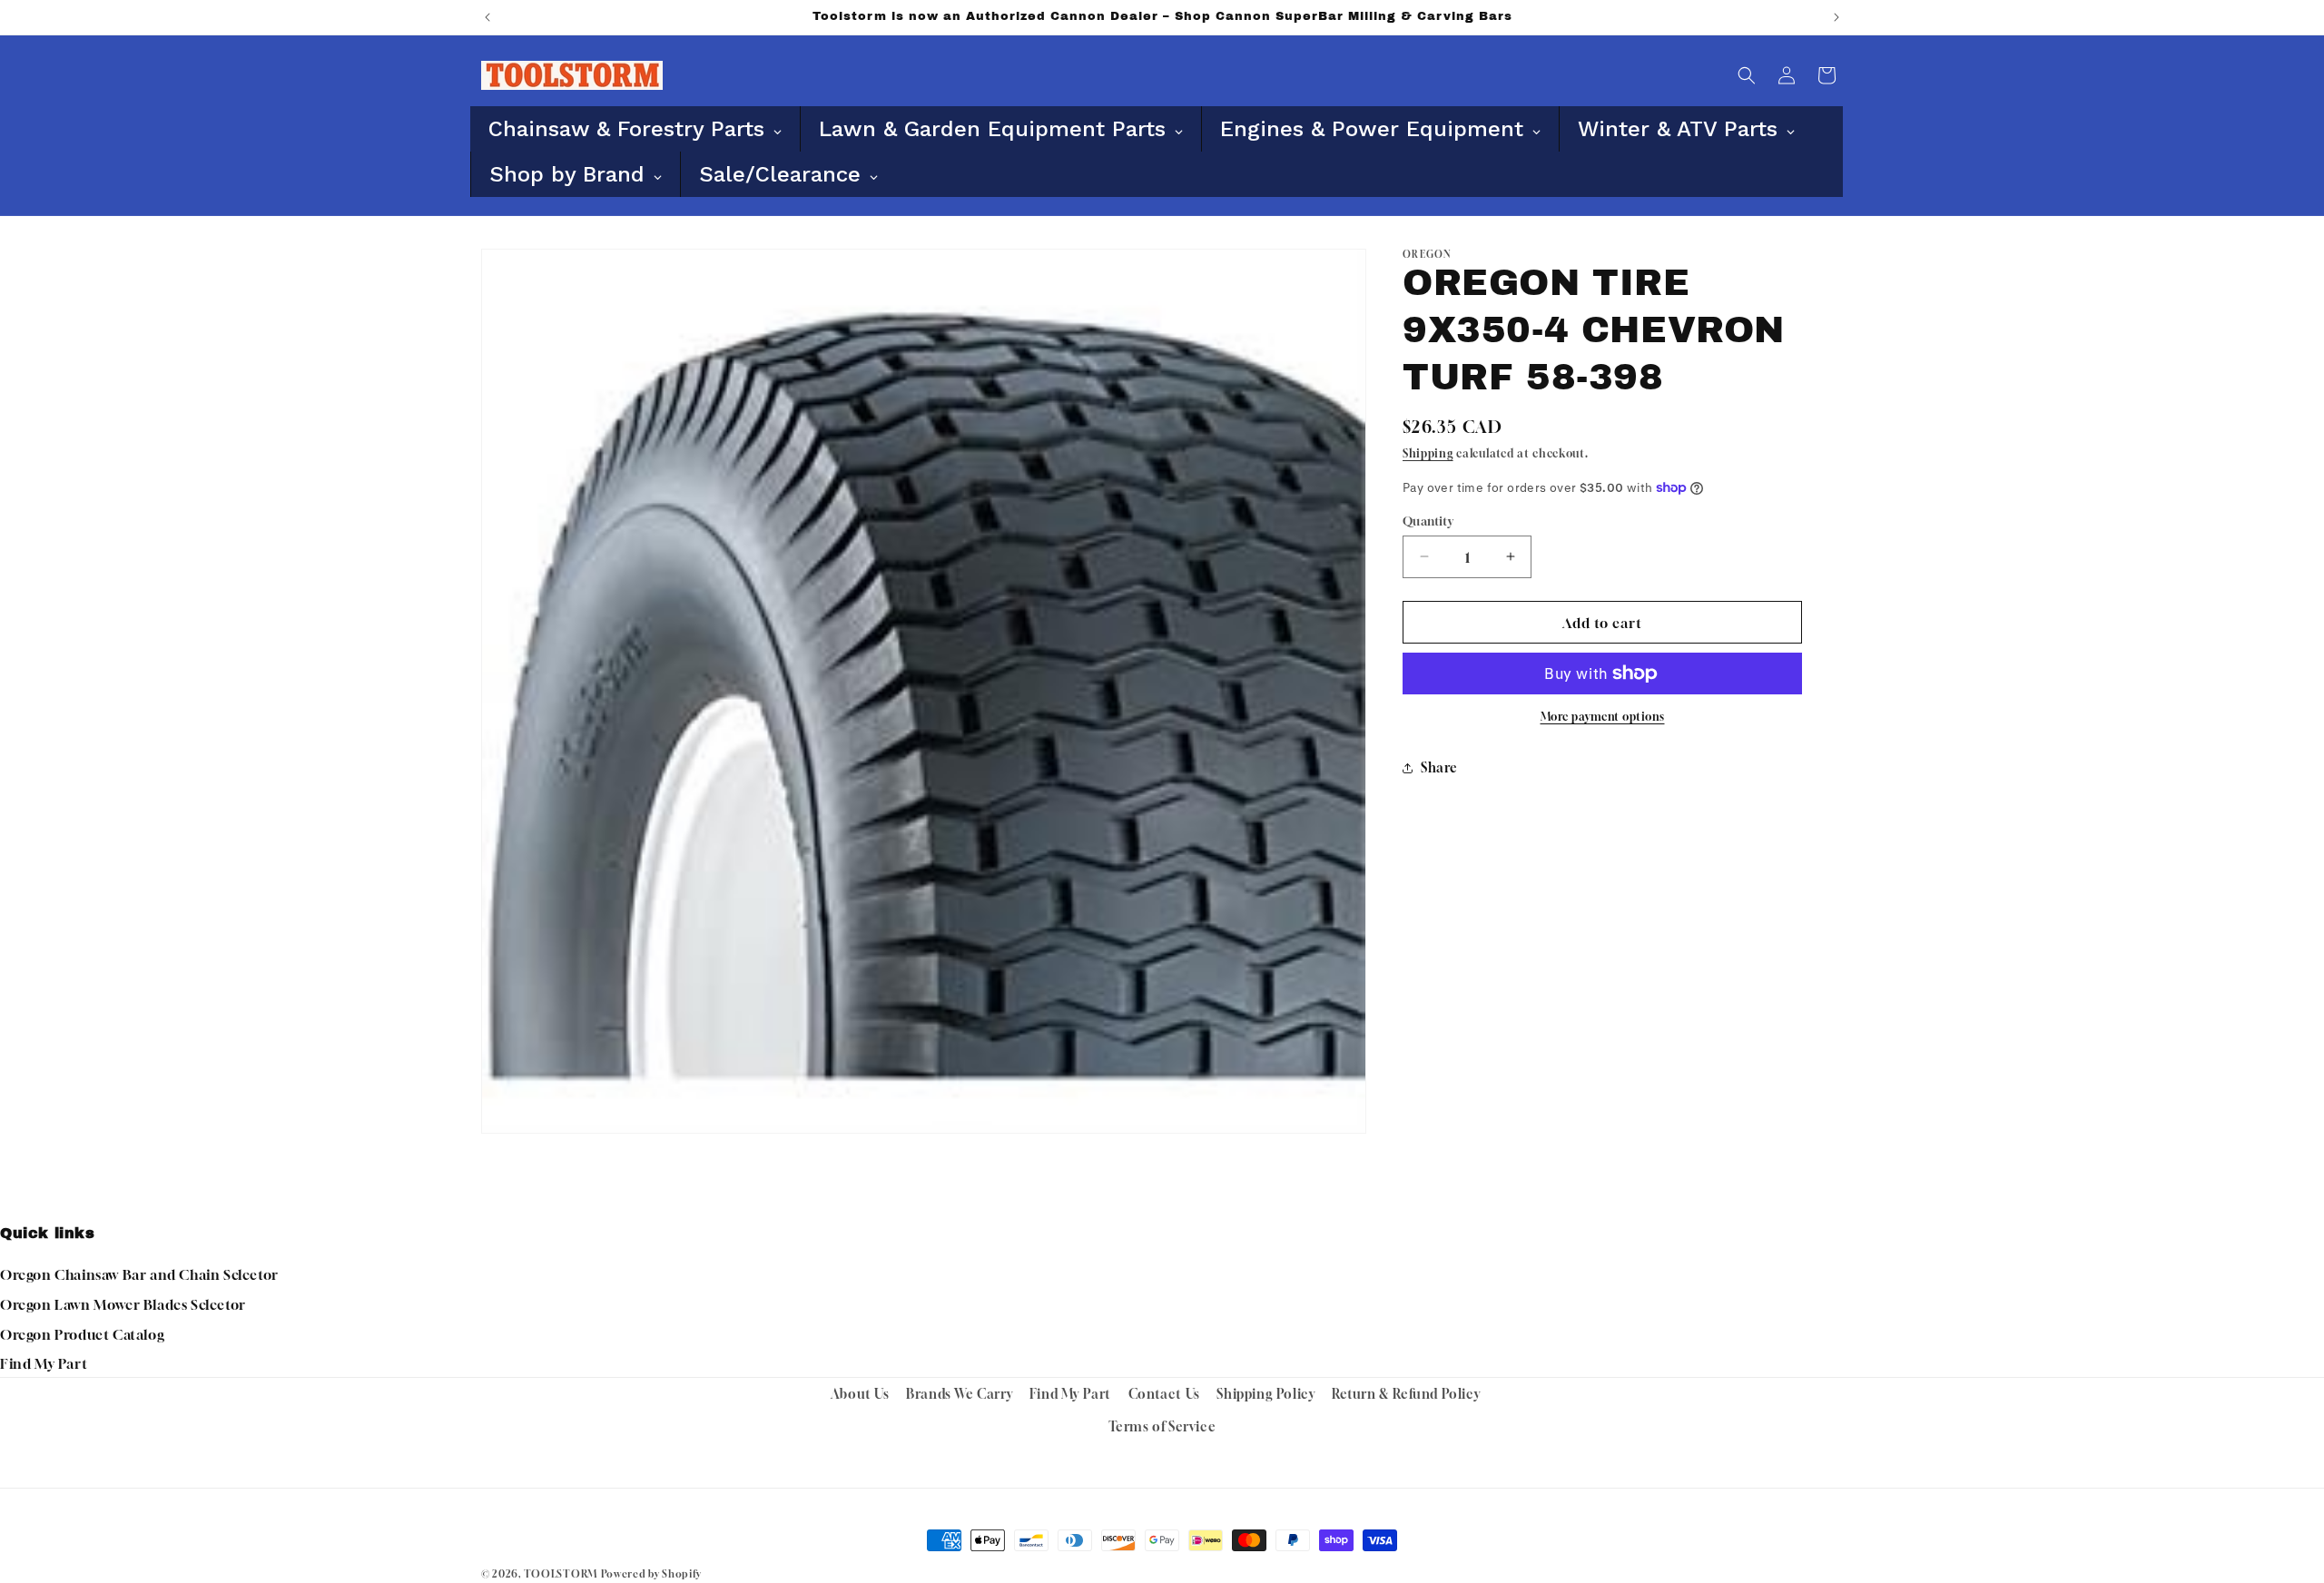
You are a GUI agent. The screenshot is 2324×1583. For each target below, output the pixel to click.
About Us (860, 1394)
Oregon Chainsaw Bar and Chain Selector (139, 1274)
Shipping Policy (1265, 1394)
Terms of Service (1162, 1426)
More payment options (1603, 717)
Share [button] (1439, 767)
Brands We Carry (959, 1394)
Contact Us (1164, 1394)
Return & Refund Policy (1406, 1394)
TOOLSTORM (561, 1573)
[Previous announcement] (487, 17)
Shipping (1428, 453)
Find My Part (44, 1363)
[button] (1747, 75)
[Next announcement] (1837, 17)
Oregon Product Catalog (82, 1334)
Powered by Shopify (651, 1573)
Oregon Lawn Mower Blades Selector (123, 1304)
